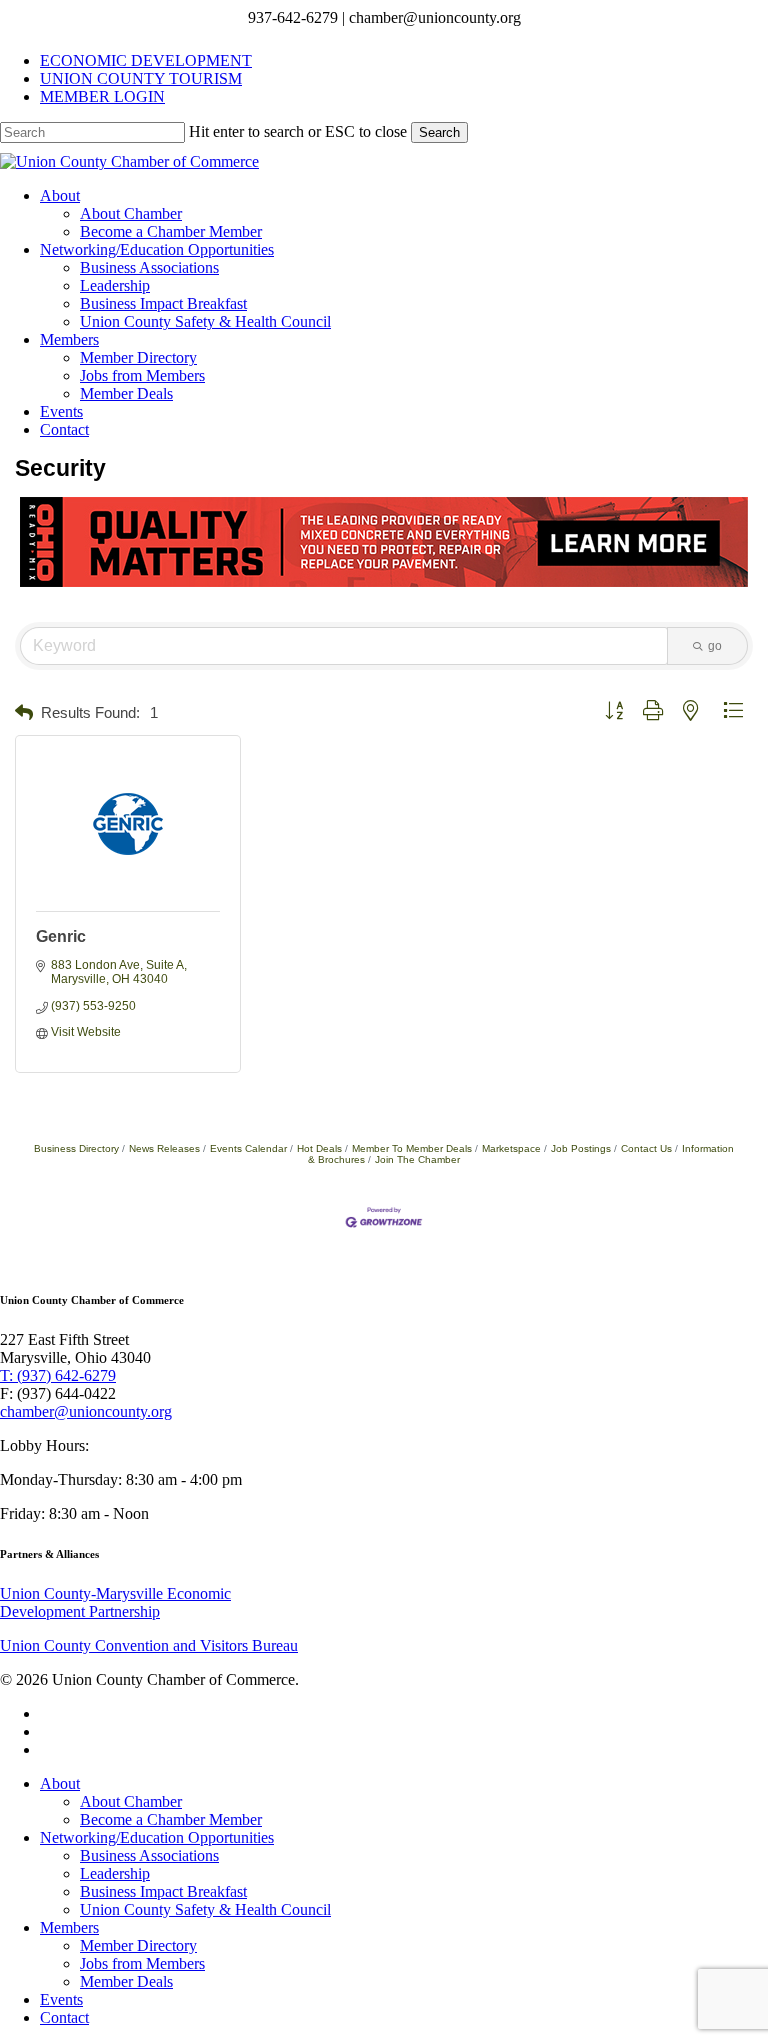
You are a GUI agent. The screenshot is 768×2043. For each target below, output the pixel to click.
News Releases (164, 1148)
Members (69, 1927)
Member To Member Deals (412, 1148)
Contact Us (646, 1148)
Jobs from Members (142, 1963)
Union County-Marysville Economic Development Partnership (115, 1602)
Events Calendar (248, 1148)
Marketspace (511, 1148)
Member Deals (126, 1981)
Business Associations (149, 1855)
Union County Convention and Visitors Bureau (149, 1645)
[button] (24, 713)
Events (61, 1999)
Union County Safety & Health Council (205, 1909)
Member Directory (138, 1945)
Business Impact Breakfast (163, 1891)
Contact (64, 2017)
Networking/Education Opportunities (157, 1837)
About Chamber (131, 1801)
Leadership (115, 1873)
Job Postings (581, 1148)
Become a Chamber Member (171, 1819)
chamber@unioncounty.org (86, 1411)
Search (439, 132)
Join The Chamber (417, 1159)
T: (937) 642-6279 (58, 1375)
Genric (61, 936)
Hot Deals (319, 1148)
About (60, 1783)
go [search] (715, 646)
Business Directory (76, 1148)
